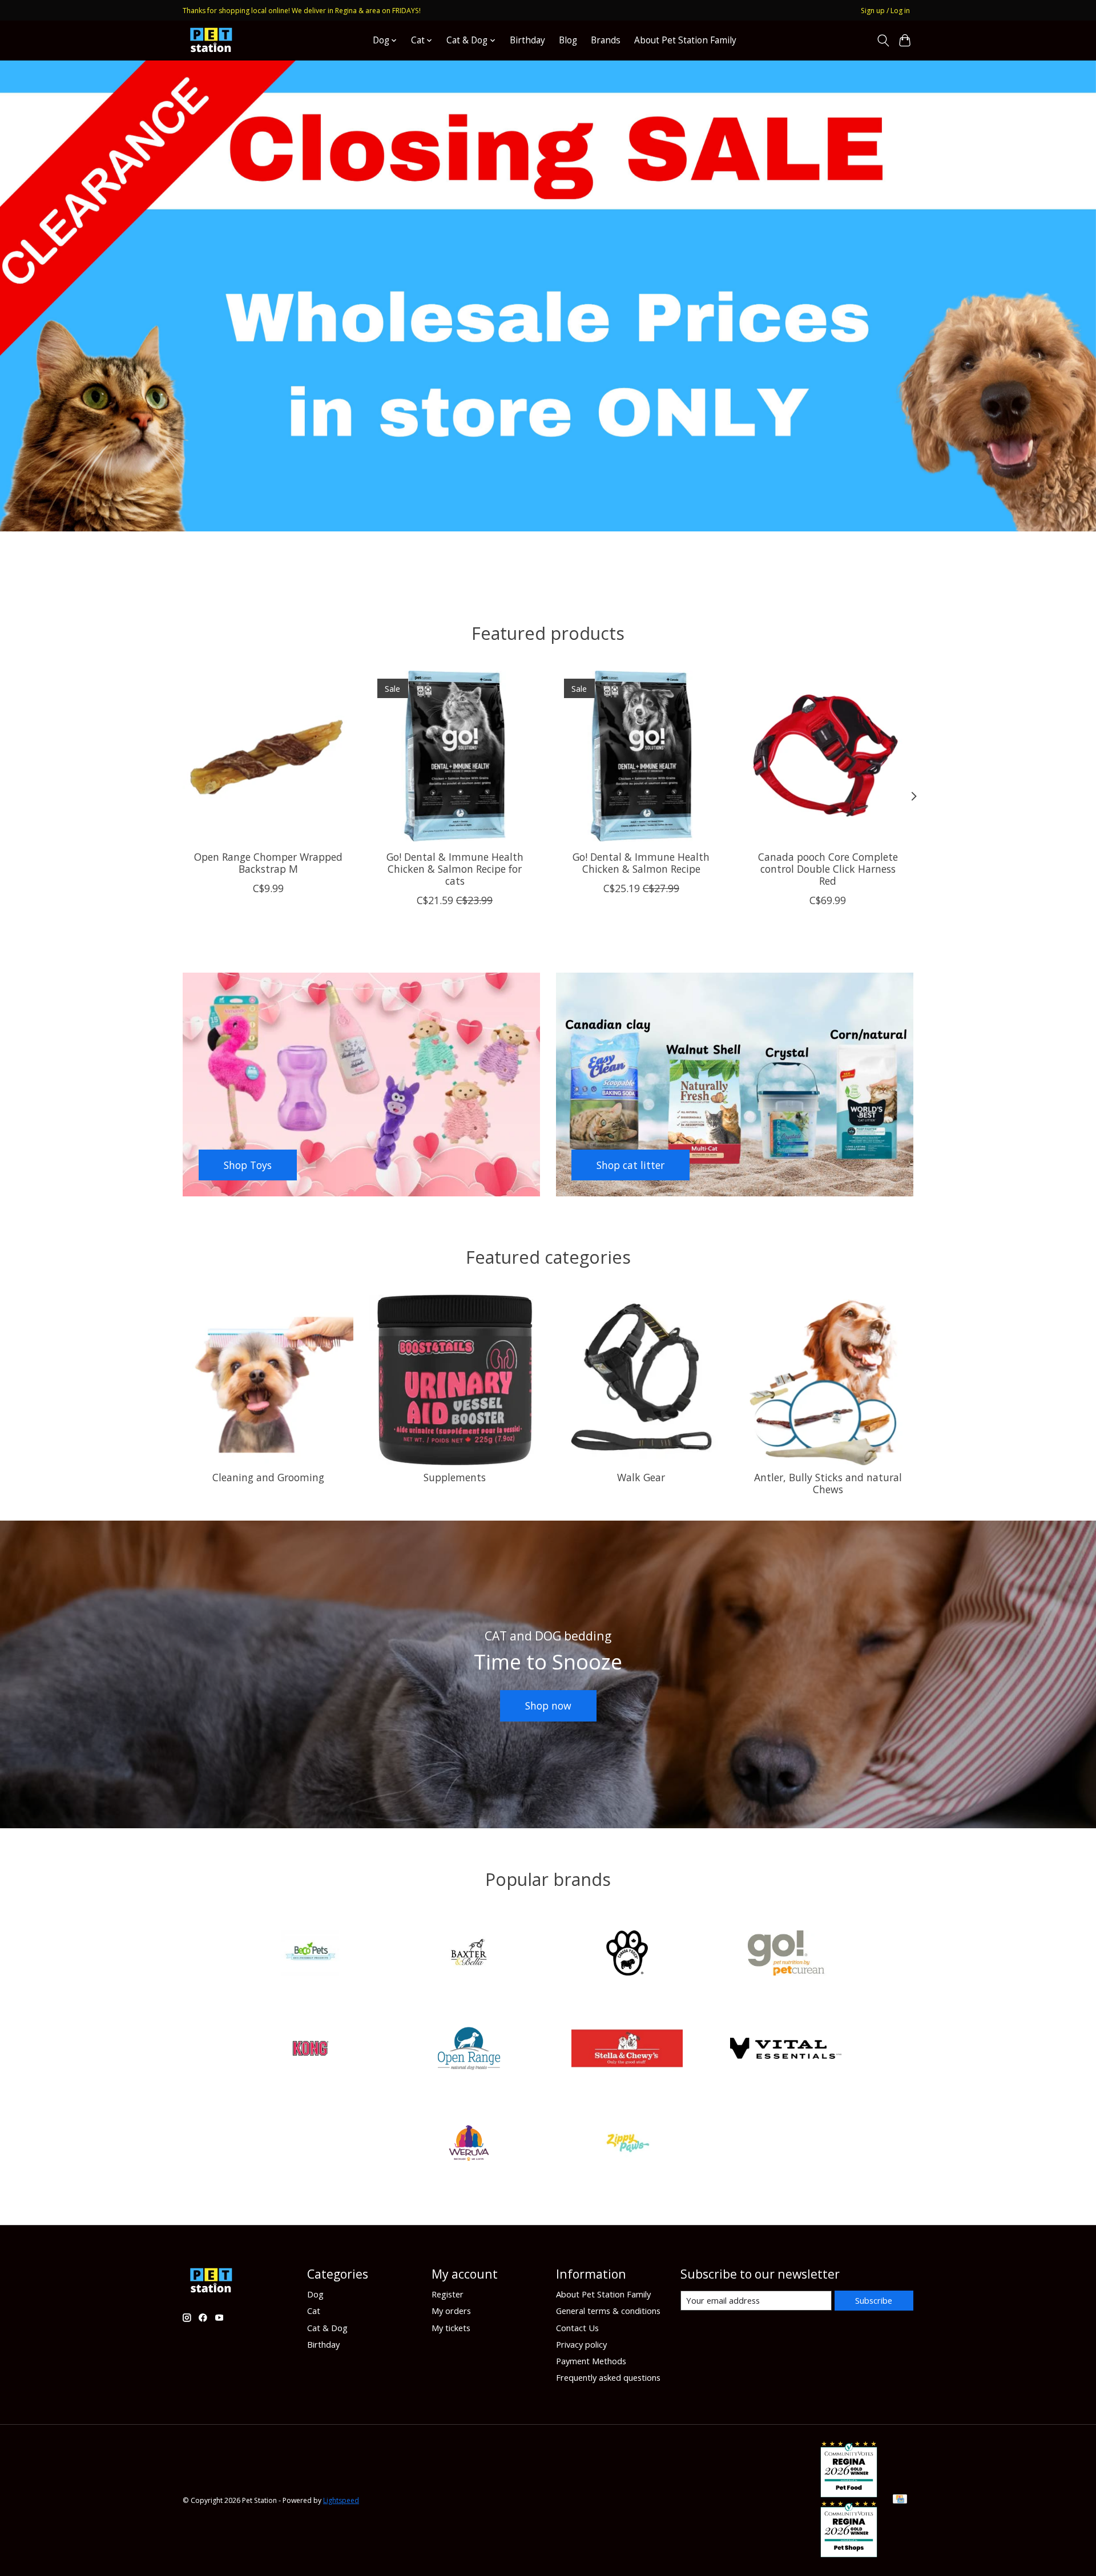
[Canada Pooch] (627, 1955)
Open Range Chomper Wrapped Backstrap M (268, 862)
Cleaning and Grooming (268, 1477)
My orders (451, 2311)
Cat (314, 2311)
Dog (315, 2294)
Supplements (455, 1477)
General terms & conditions (608, 2311)
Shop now (548, 1706)
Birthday (527, 40)
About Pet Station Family (685, 40)
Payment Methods (591, 2361)
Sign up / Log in (885, 11)
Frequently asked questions (608, 2377)
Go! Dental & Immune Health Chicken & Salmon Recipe (641, 862)
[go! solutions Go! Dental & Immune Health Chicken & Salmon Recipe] (641, 756)
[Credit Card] (900, 2500)
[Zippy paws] (627, 2145)
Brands (606, 40)
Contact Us (577, 2328)
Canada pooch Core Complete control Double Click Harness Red (828, 868)
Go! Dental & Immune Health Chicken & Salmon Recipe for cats (455, 868)
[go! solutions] (785, 1955)
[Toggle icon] (883, 41)
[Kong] (311, 2049)
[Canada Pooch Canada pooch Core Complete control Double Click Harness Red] (828, 756)
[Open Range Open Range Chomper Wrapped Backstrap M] (268, 756)
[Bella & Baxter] (469, 1955)
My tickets (451, 2328)
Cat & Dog (327, 2328)
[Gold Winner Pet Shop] (849, 2553)
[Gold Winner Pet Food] (849, 2493)
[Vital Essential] (785, 2049)
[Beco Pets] (311, 1955)
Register (448, 2294)
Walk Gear (641, 1477)
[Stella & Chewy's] (627, 2049)
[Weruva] (469, 2145)
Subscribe (874, 2300)
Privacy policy (581, 2344)
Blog (568, 40)
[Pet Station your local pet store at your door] (211, 40)
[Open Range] (469, 2049)
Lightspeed (341, 2500)
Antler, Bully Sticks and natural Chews (828, 1483)
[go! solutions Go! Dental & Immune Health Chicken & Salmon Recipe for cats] (455, 756)
